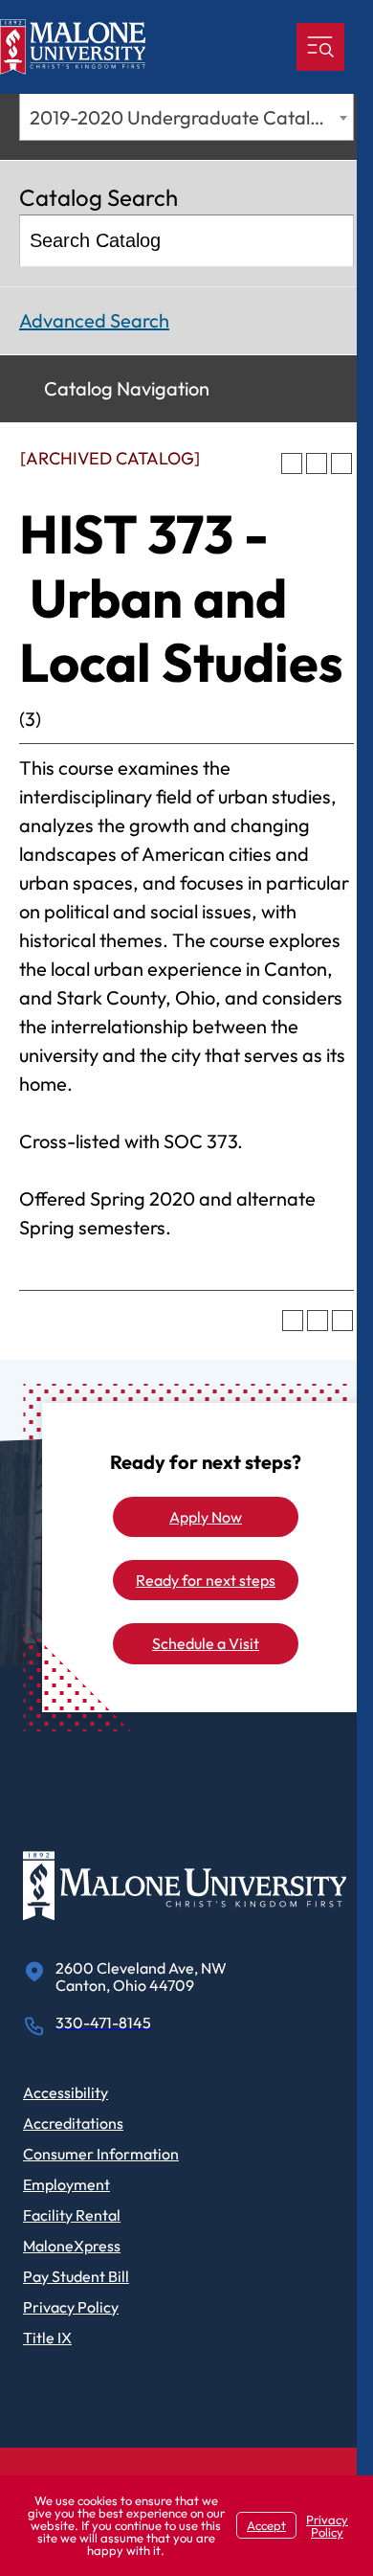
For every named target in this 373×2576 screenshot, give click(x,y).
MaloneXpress (72, 2246)
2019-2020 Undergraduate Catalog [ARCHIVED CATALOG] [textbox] (191, 117)
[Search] (329, 241)
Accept (266, 2525)
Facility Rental (72, 2215)
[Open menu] (320, 47)
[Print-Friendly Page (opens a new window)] (317, 463)
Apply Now (206, 1517)
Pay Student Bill (76, 2276)
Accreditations (73, 2123)
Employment (66, 2184)
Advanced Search (94, 320)
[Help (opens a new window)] (341, 463)
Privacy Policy (71, 2307)
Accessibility (66, 2092)
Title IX (47, 2338)
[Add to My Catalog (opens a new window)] (292, 463)
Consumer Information (101, 2154)
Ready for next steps (206, 1580)
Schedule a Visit (206, 1643)
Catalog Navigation (127, 388)
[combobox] (186, 117)
